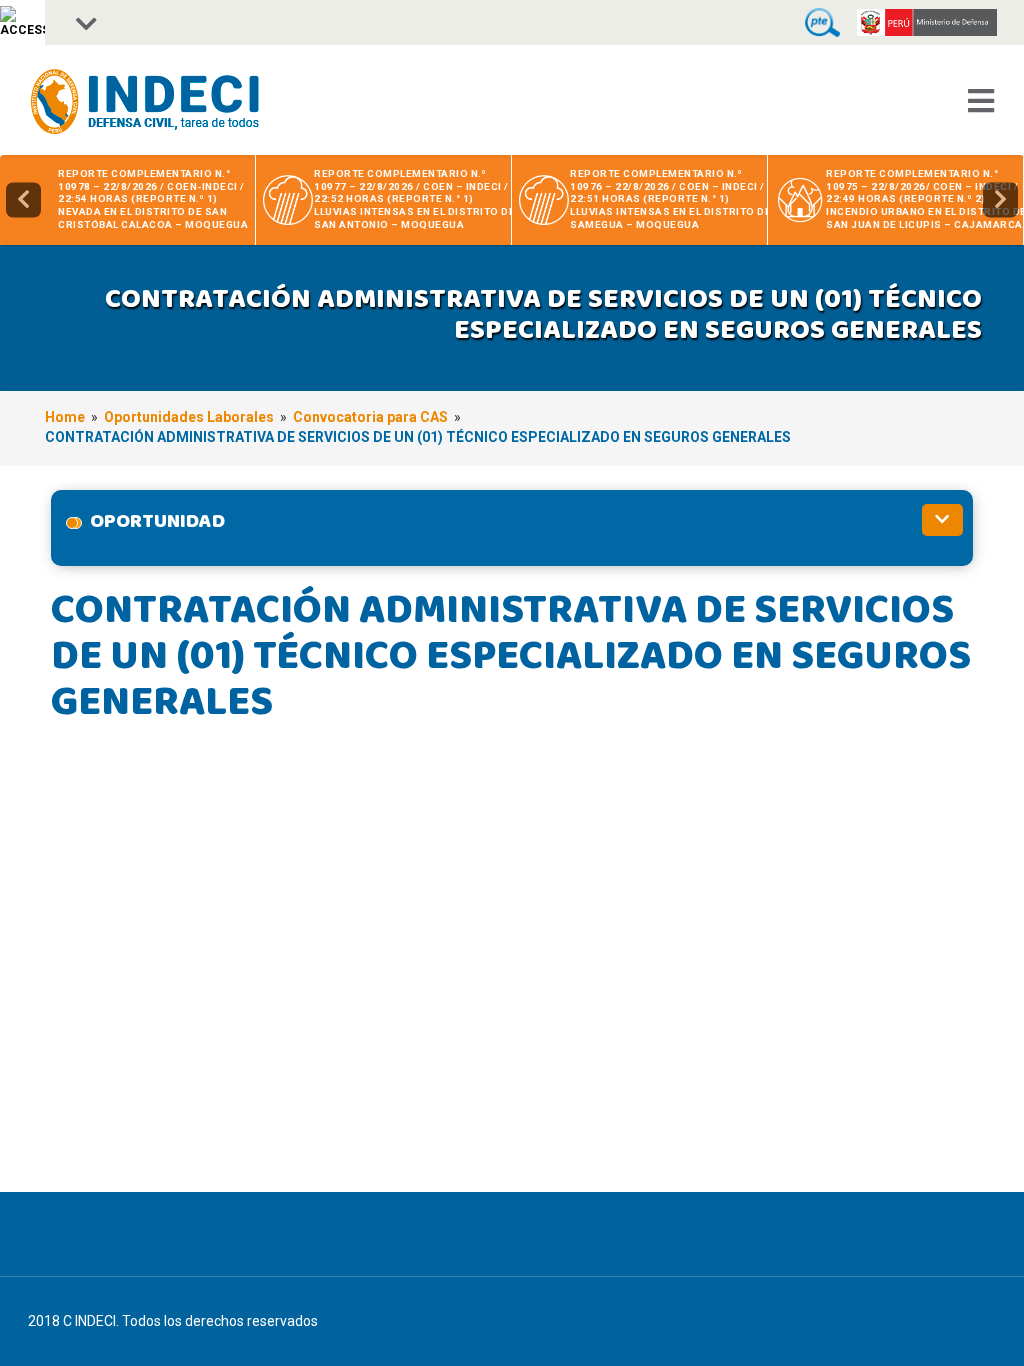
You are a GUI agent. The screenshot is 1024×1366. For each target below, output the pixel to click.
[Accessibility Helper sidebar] (22, 22)
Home (65, 417)
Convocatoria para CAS (370, 417)
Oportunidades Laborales (189, 417)
